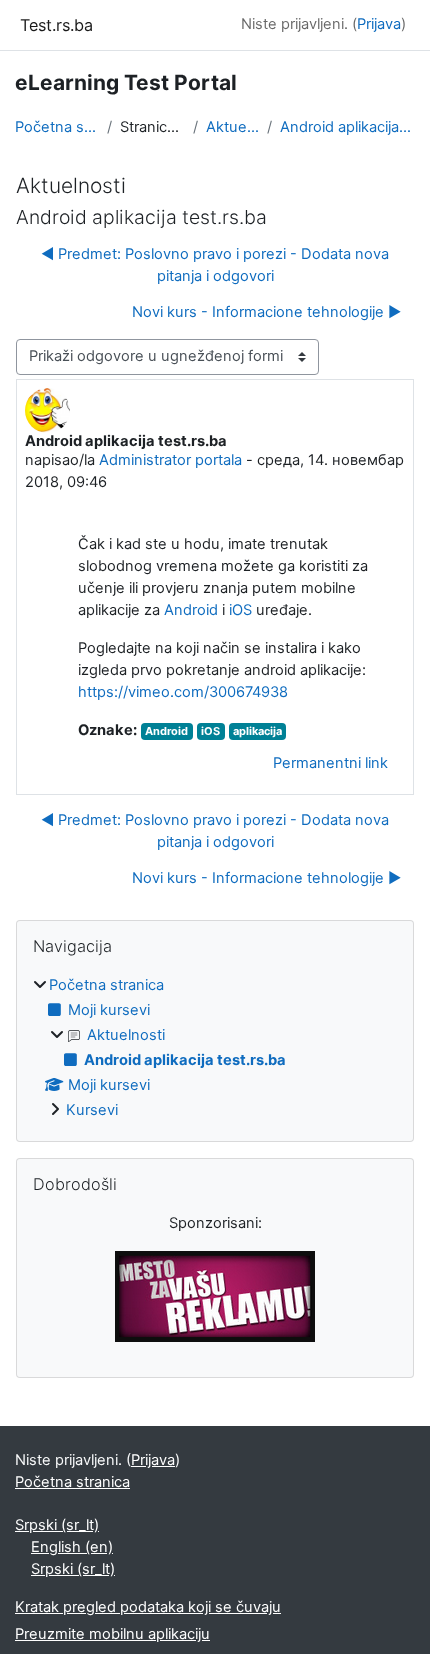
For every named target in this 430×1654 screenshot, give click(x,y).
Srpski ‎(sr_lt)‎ (57, 1525)
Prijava (379, 24)
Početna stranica (57, 127)
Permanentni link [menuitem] (330, 763)
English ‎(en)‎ (72, 1547)
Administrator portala (170, 460)
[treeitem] (215, 1048)
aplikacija (257, 731)
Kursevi (92, 1110)
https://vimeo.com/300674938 (183, 692)
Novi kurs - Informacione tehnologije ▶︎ (266, 312)
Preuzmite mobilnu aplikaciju (112, 1634)
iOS (240, 610)
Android (191, 610)
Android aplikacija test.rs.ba (347, 127)
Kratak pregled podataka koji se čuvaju (148, 1607)
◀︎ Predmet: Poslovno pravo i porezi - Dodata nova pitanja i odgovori (215, 265)
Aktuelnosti (233, 127)
